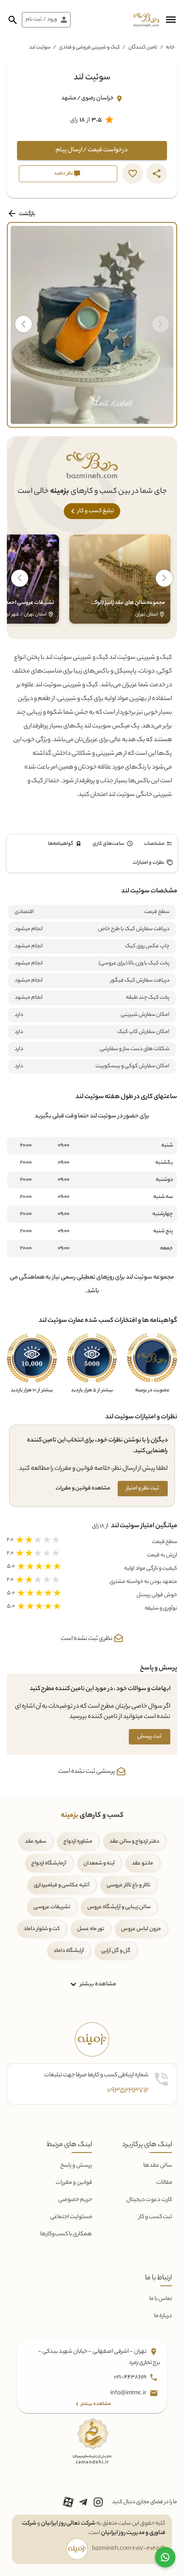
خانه (170, 48)
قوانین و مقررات (74, 2183)
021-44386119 (131, 2377)
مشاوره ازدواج (78, 1842)
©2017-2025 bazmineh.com (129, 2549)
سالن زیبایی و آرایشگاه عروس (119, 1907)
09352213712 (128, 2091)
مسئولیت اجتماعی (71, 2217)
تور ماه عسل (91, 1929)
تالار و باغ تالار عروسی (128, 1885)
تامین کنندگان (143, 48)
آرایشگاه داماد (69, 1951)
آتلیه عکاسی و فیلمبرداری (62, 1885)
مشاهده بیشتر (97, 1984)
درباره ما (163, 2316)
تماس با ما (161, 2299)
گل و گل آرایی (116, 1951)
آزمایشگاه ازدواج (49, 1863)
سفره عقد (36, 1842)
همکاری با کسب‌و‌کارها (66, 2234)
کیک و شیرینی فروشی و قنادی (89, 48)
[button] (171, 20)
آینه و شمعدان (99, 1863)
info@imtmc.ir (129, 2393)
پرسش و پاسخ (76, 2166)
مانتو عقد (142, 1863)
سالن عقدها (158, 2166)
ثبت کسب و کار (155, 2217)
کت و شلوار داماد (42, 1929)
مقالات (164, 2183)
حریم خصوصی (75, 2200)
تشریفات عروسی (52, 1907)
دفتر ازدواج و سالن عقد (134, 1842)
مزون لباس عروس (141, 1929)
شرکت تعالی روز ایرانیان (68, 2523)
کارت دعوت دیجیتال (149, 2200)
